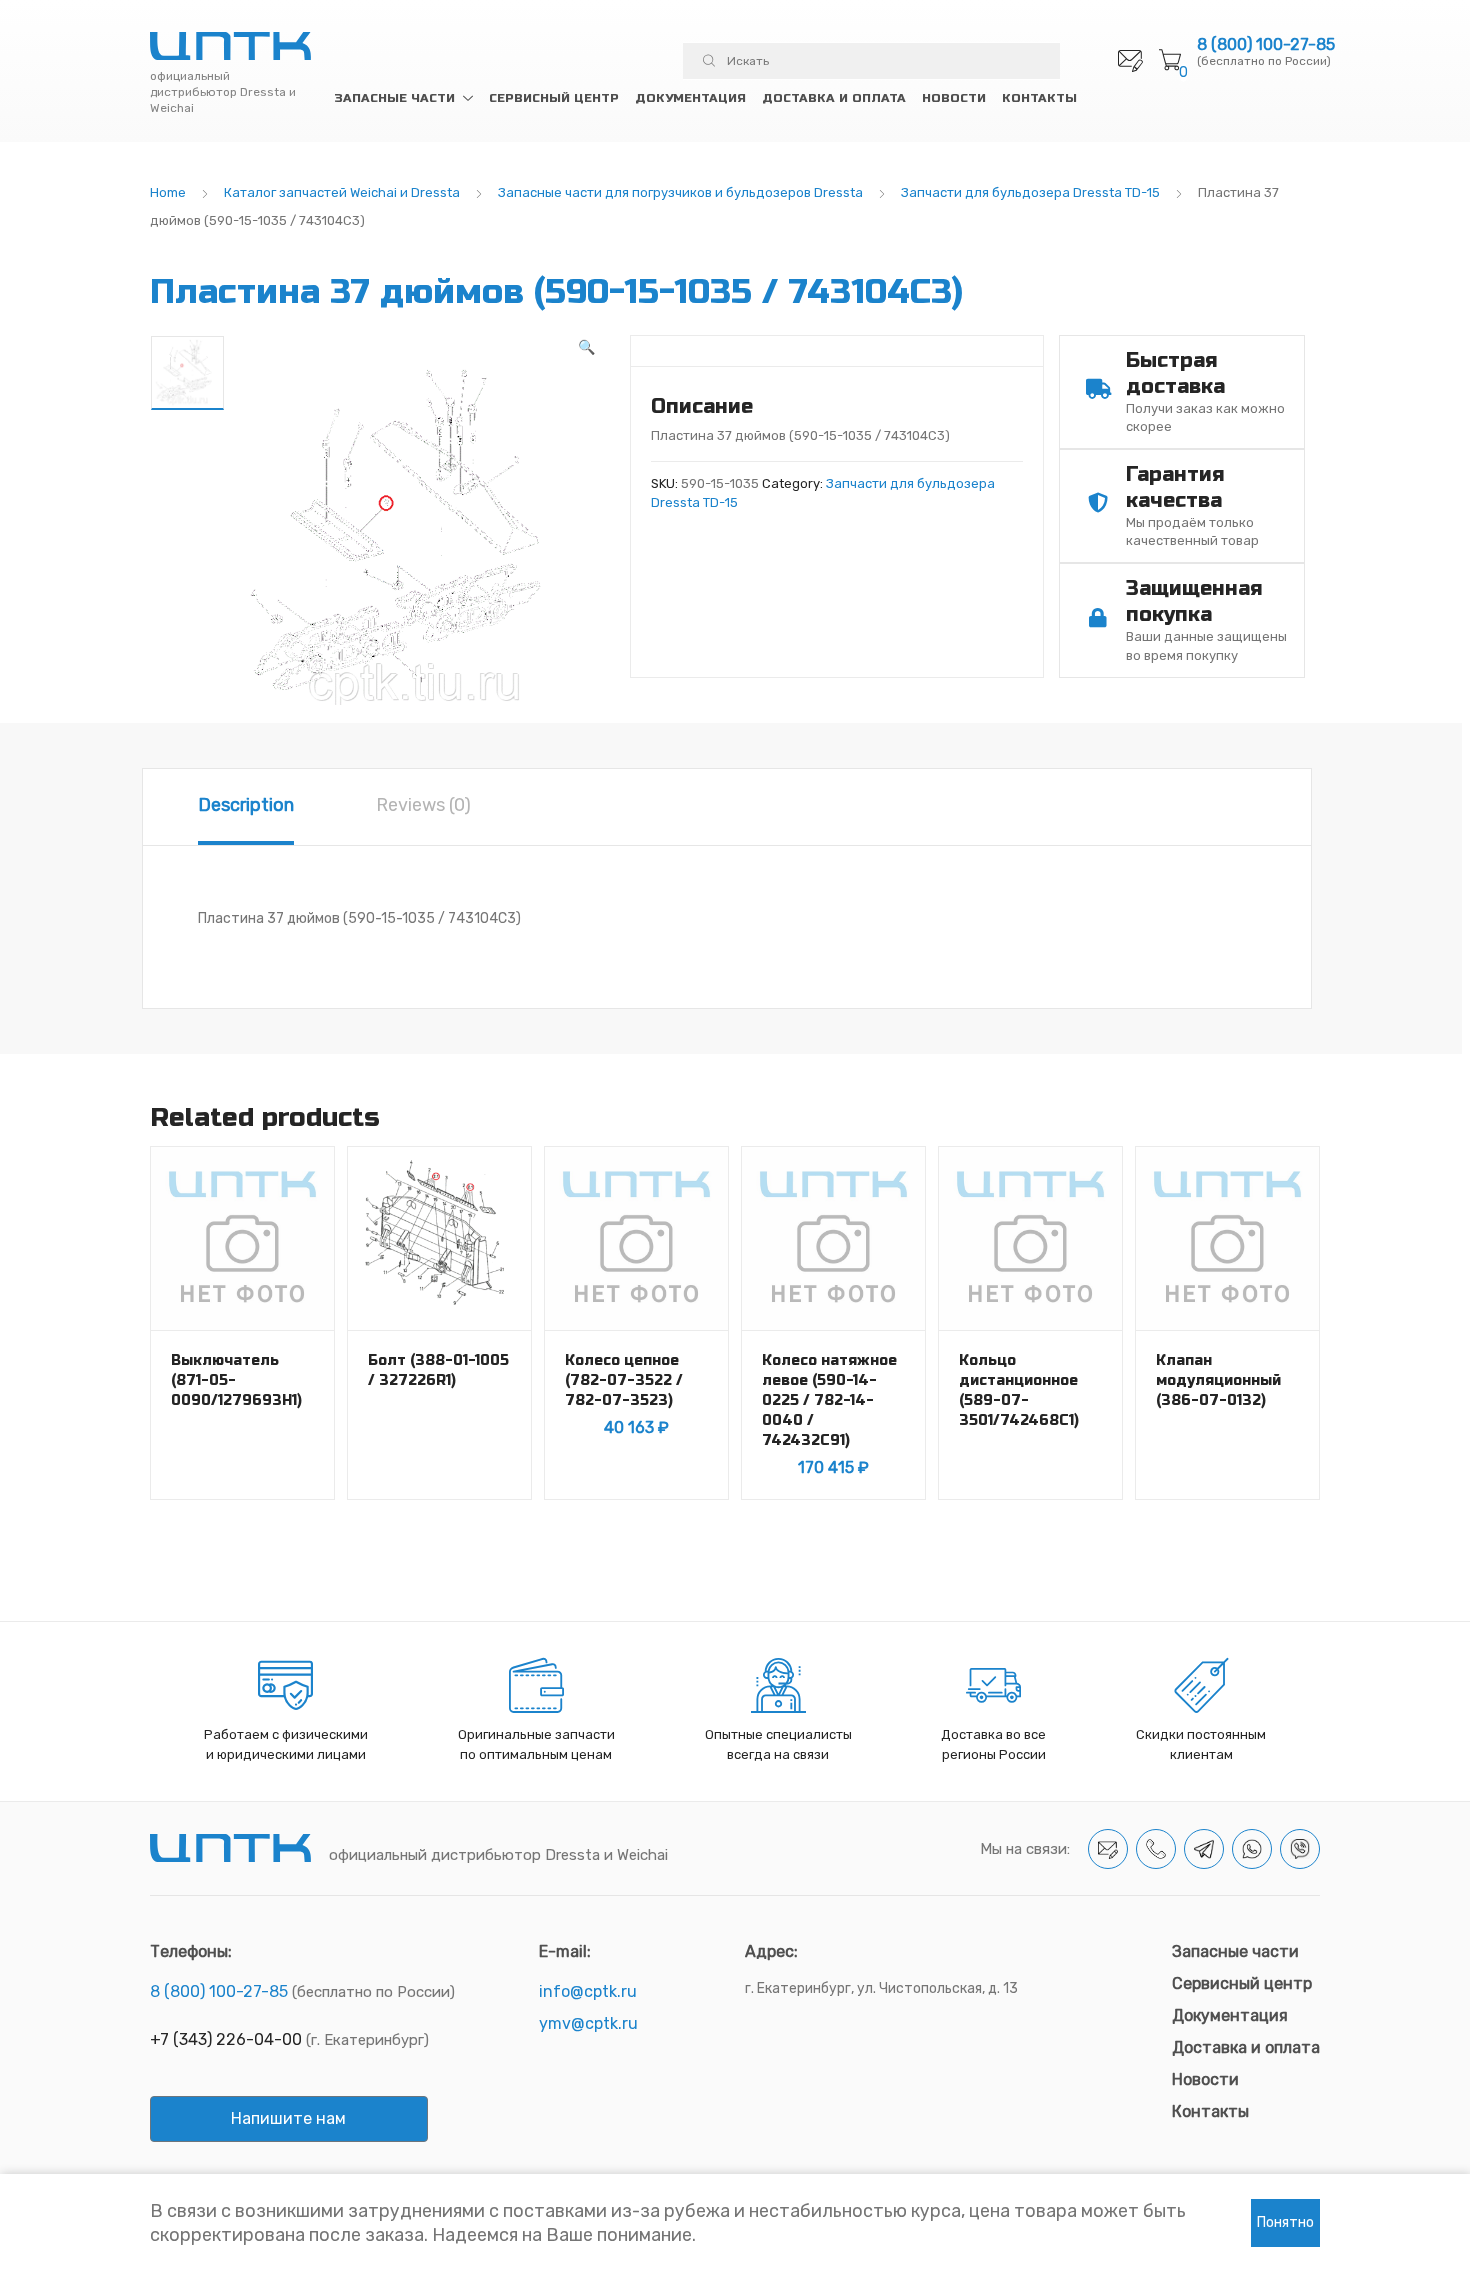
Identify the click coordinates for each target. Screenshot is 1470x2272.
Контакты (1039, 98)
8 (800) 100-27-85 (1266, 45)
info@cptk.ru (588, 1991)
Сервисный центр (554, 98)
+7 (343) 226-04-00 (226, 2039)
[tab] (246, 807)
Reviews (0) (423, 805)
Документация (690, 98)
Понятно (1285, 2222)
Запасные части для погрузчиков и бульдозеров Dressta (680, 192)
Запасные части (394, 98)
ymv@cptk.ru (588, 2023)
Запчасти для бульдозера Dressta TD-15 (1030, 192)
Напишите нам (288, 2118)
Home (168, 192)
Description (246, 805)
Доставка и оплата (834, 98)
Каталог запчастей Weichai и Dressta (342, 192)
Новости (954, 98)
